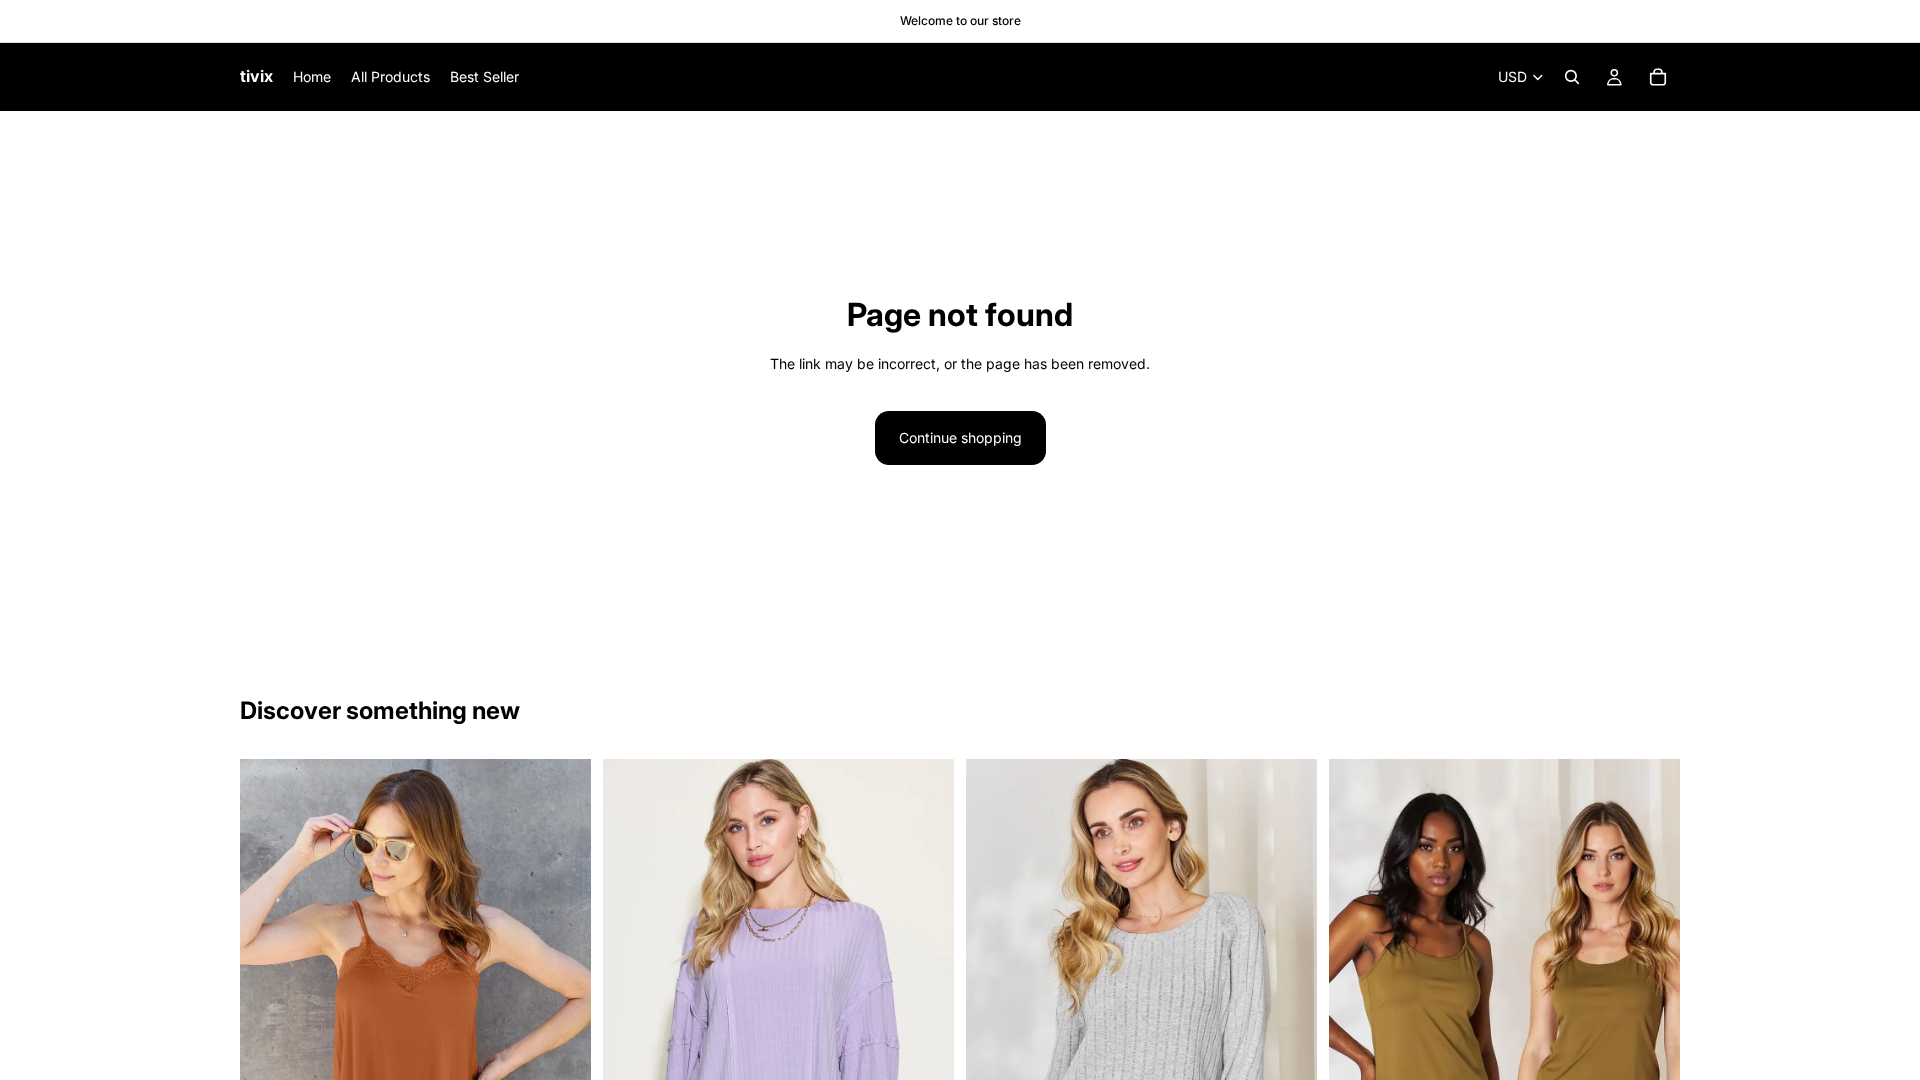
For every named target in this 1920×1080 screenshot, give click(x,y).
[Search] (1572, 77)
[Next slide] (561, 1023)
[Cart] (1658, 77)
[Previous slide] (270, 1023)
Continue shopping (960, 437)
